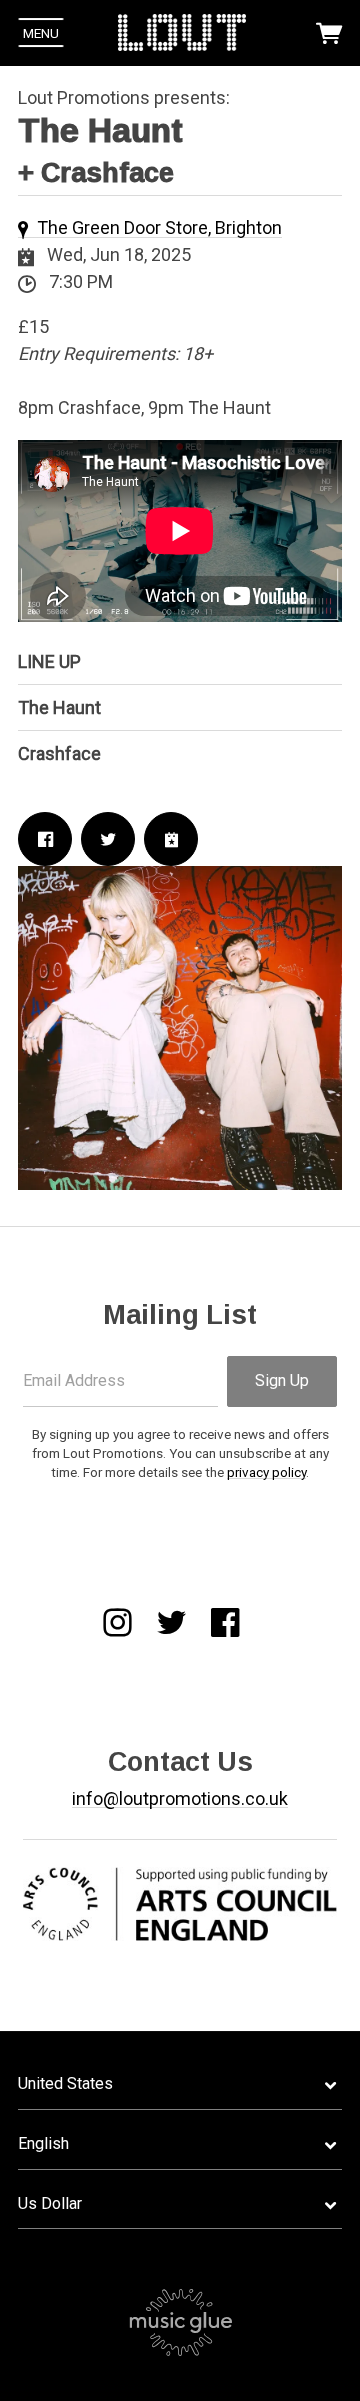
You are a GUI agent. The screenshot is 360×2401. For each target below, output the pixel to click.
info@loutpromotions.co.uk (180, 1798)
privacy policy (266, 1472)
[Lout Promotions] (182, 32)
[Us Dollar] (180, 2204)
